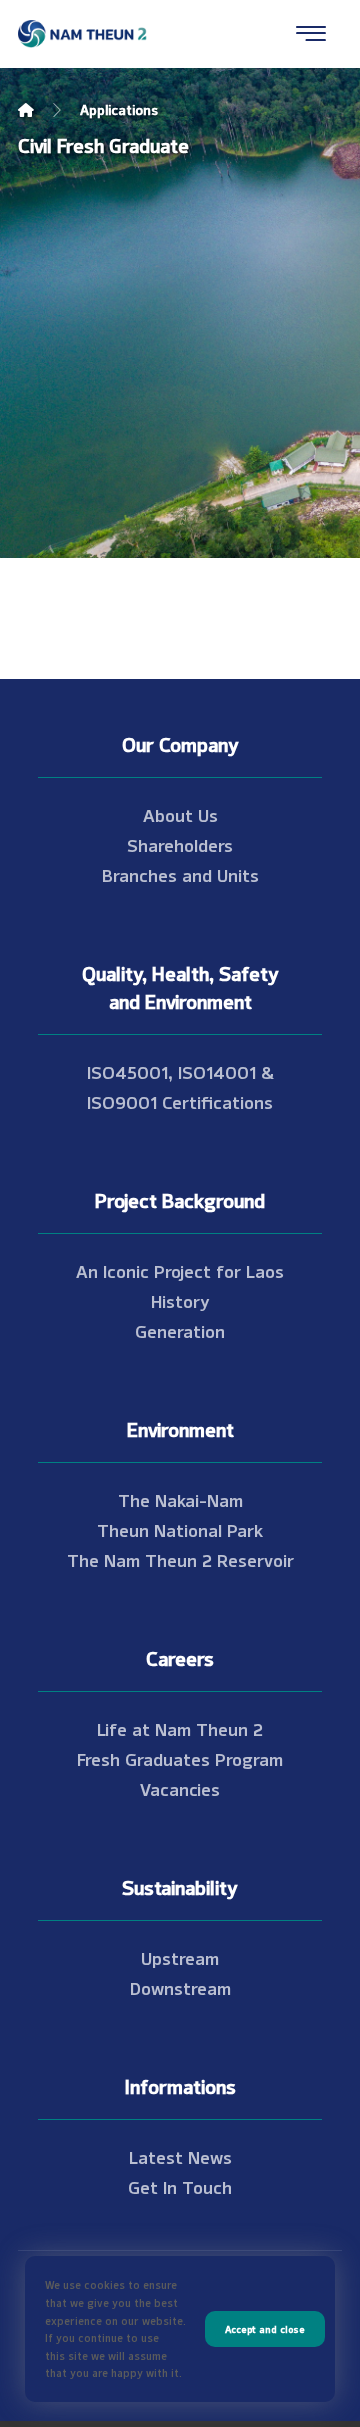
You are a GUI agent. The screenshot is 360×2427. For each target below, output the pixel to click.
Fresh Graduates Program (180, 1758)
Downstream (180, 1987)
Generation (180, 1330)
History (180, 1300)
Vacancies (180, 1788)
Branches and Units (180, 874)
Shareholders (180, 844)
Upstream (180, 1957)
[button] (311, 33)
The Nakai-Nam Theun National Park (180, 1514)
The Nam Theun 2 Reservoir (180, 1559)
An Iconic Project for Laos (180, 1270)
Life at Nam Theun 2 (180, 1728)
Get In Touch (180, 2186)
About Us (180, 814)
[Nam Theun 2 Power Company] (83, 34)
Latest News (180, 2156)
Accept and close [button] (265, 2328)
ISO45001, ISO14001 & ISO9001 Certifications (180, 1086)
